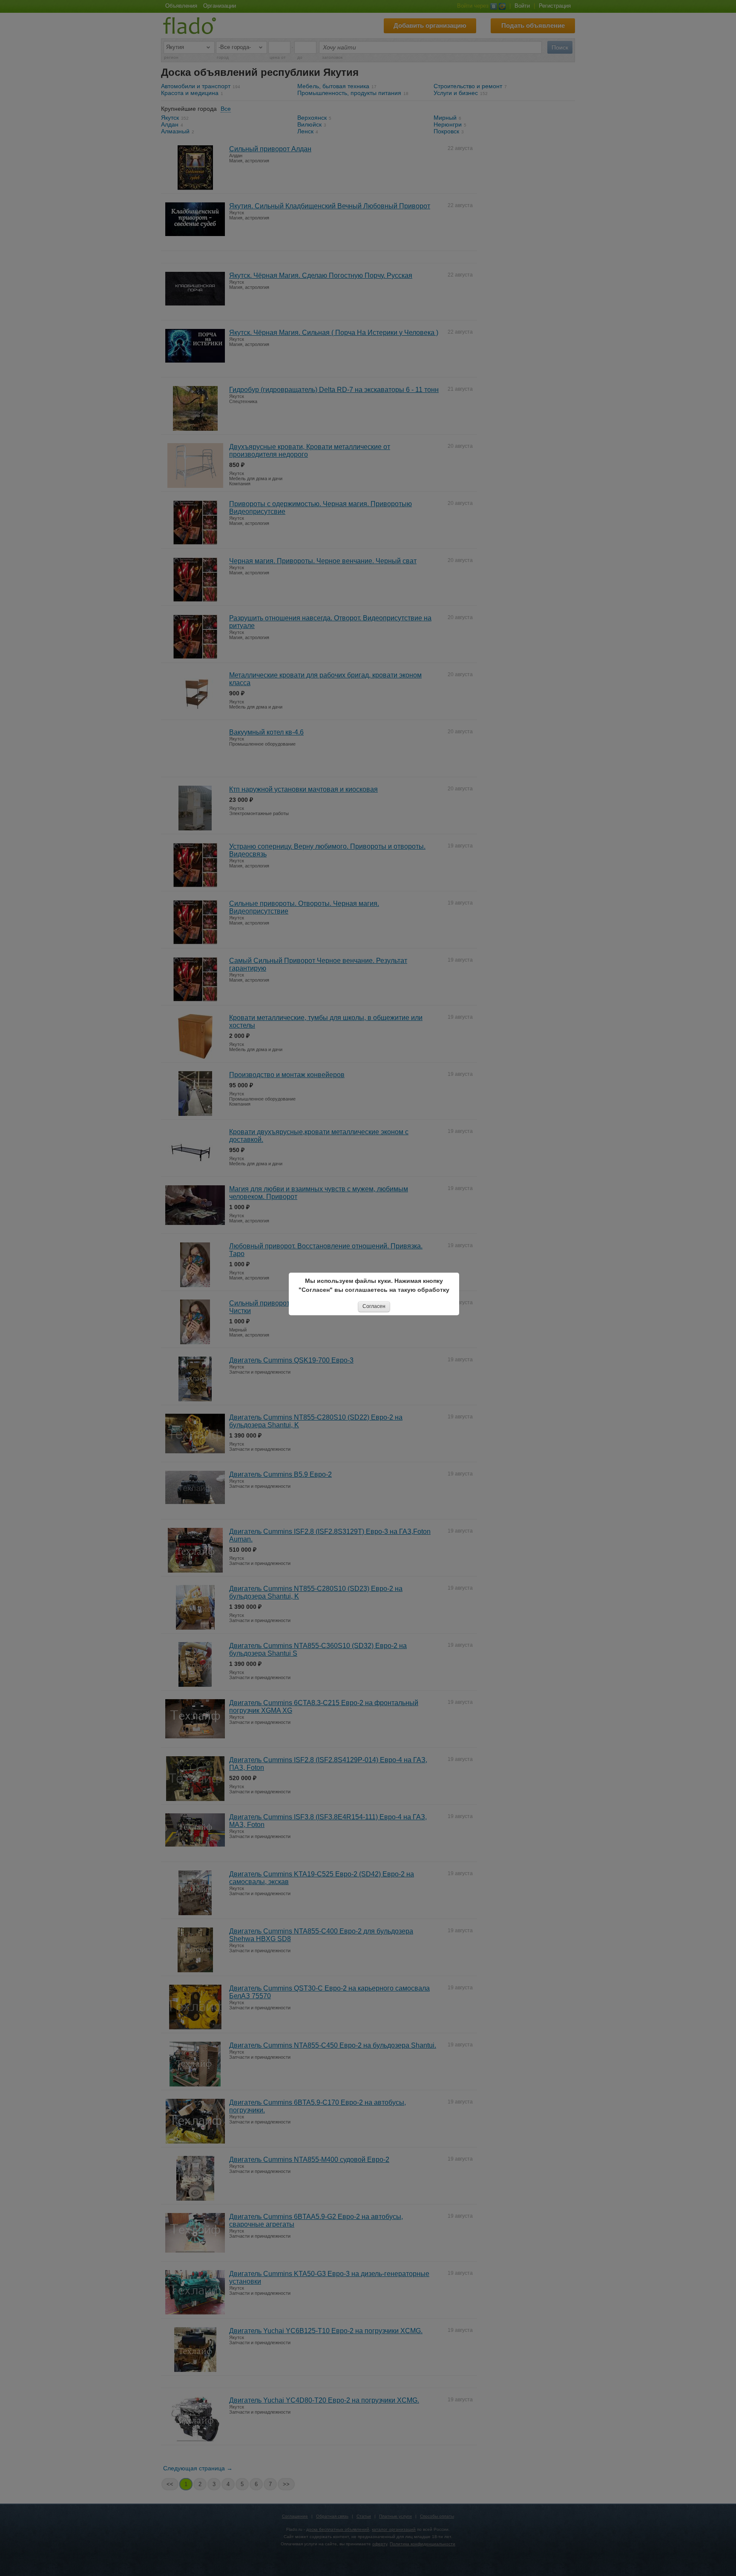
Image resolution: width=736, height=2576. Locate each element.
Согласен (374, 1306)
